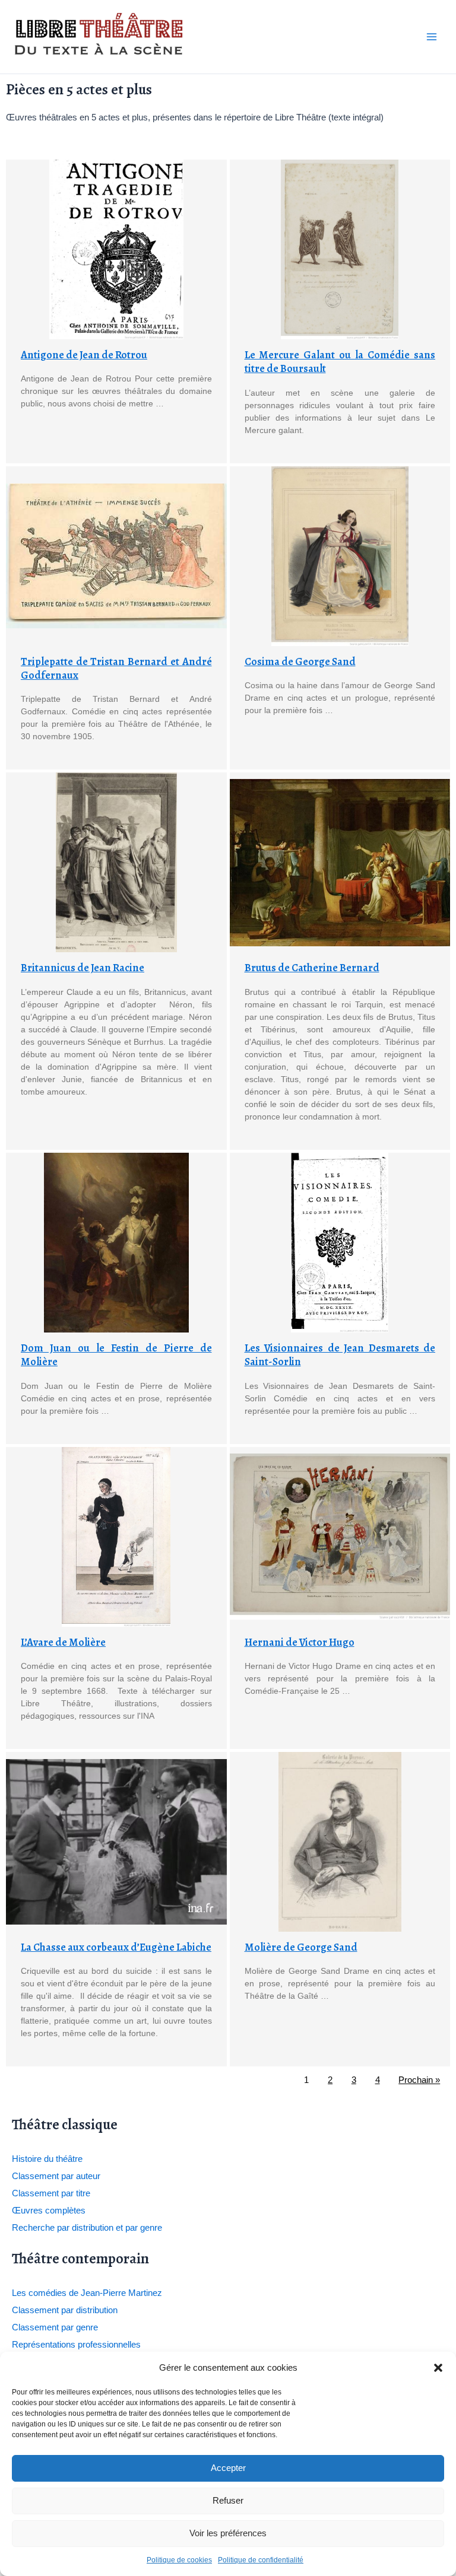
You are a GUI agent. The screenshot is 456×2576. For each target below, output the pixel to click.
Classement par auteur (56, 2176)
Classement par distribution (65, 2310)
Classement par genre (55, 2327)
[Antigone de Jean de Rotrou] (116, 249)
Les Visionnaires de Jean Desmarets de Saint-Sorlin (340, 1355)
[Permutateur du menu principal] (432, 37)
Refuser (228, 2500)
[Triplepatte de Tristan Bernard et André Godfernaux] (116, 556)
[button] (438, 2368)
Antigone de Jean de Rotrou (84, 355)
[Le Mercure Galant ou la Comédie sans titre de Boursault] (340, 249)
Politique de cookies (179, 2560)
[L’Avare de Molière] (116, 1537)
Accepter (228, 2468)
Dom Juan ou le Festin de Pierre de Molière (116, 1355)
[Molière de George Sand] (340, 1842)
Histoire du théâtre (47, 2159)
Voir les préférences (228, 2533)
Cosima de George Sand (300, 662)
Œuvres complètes (49, 2211)
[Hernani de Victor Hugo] (340, 1537)
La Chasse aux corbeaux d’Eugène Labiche (116, 1947)
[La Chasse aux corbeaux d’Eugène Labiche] (116, 1842)
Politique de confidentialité (261, 2560)
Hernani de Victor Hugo (300, 1642)
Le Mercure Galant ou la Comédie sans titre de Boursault (340, 362)
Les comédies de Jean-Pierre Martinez (87, 2293)
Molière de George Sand (301, 1947)
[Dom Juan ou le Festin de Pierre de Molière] (116, 1243)
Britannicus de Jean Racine (83, 968)
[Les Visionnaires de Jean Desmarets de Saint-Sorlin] (340, 1243)
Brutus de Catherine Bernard (312, 968)
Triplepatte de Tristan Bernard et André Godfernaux (116, 668)
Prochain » (419, 2080)
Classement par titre (51, 2193)
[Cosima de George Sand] (340, 556)
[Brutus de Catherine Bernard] (340, 862)
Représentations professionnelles (76, 2345)
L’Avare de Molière (63, 1642)
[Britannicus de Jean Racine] (116, 862)
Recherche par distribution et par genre (87, 2228)
